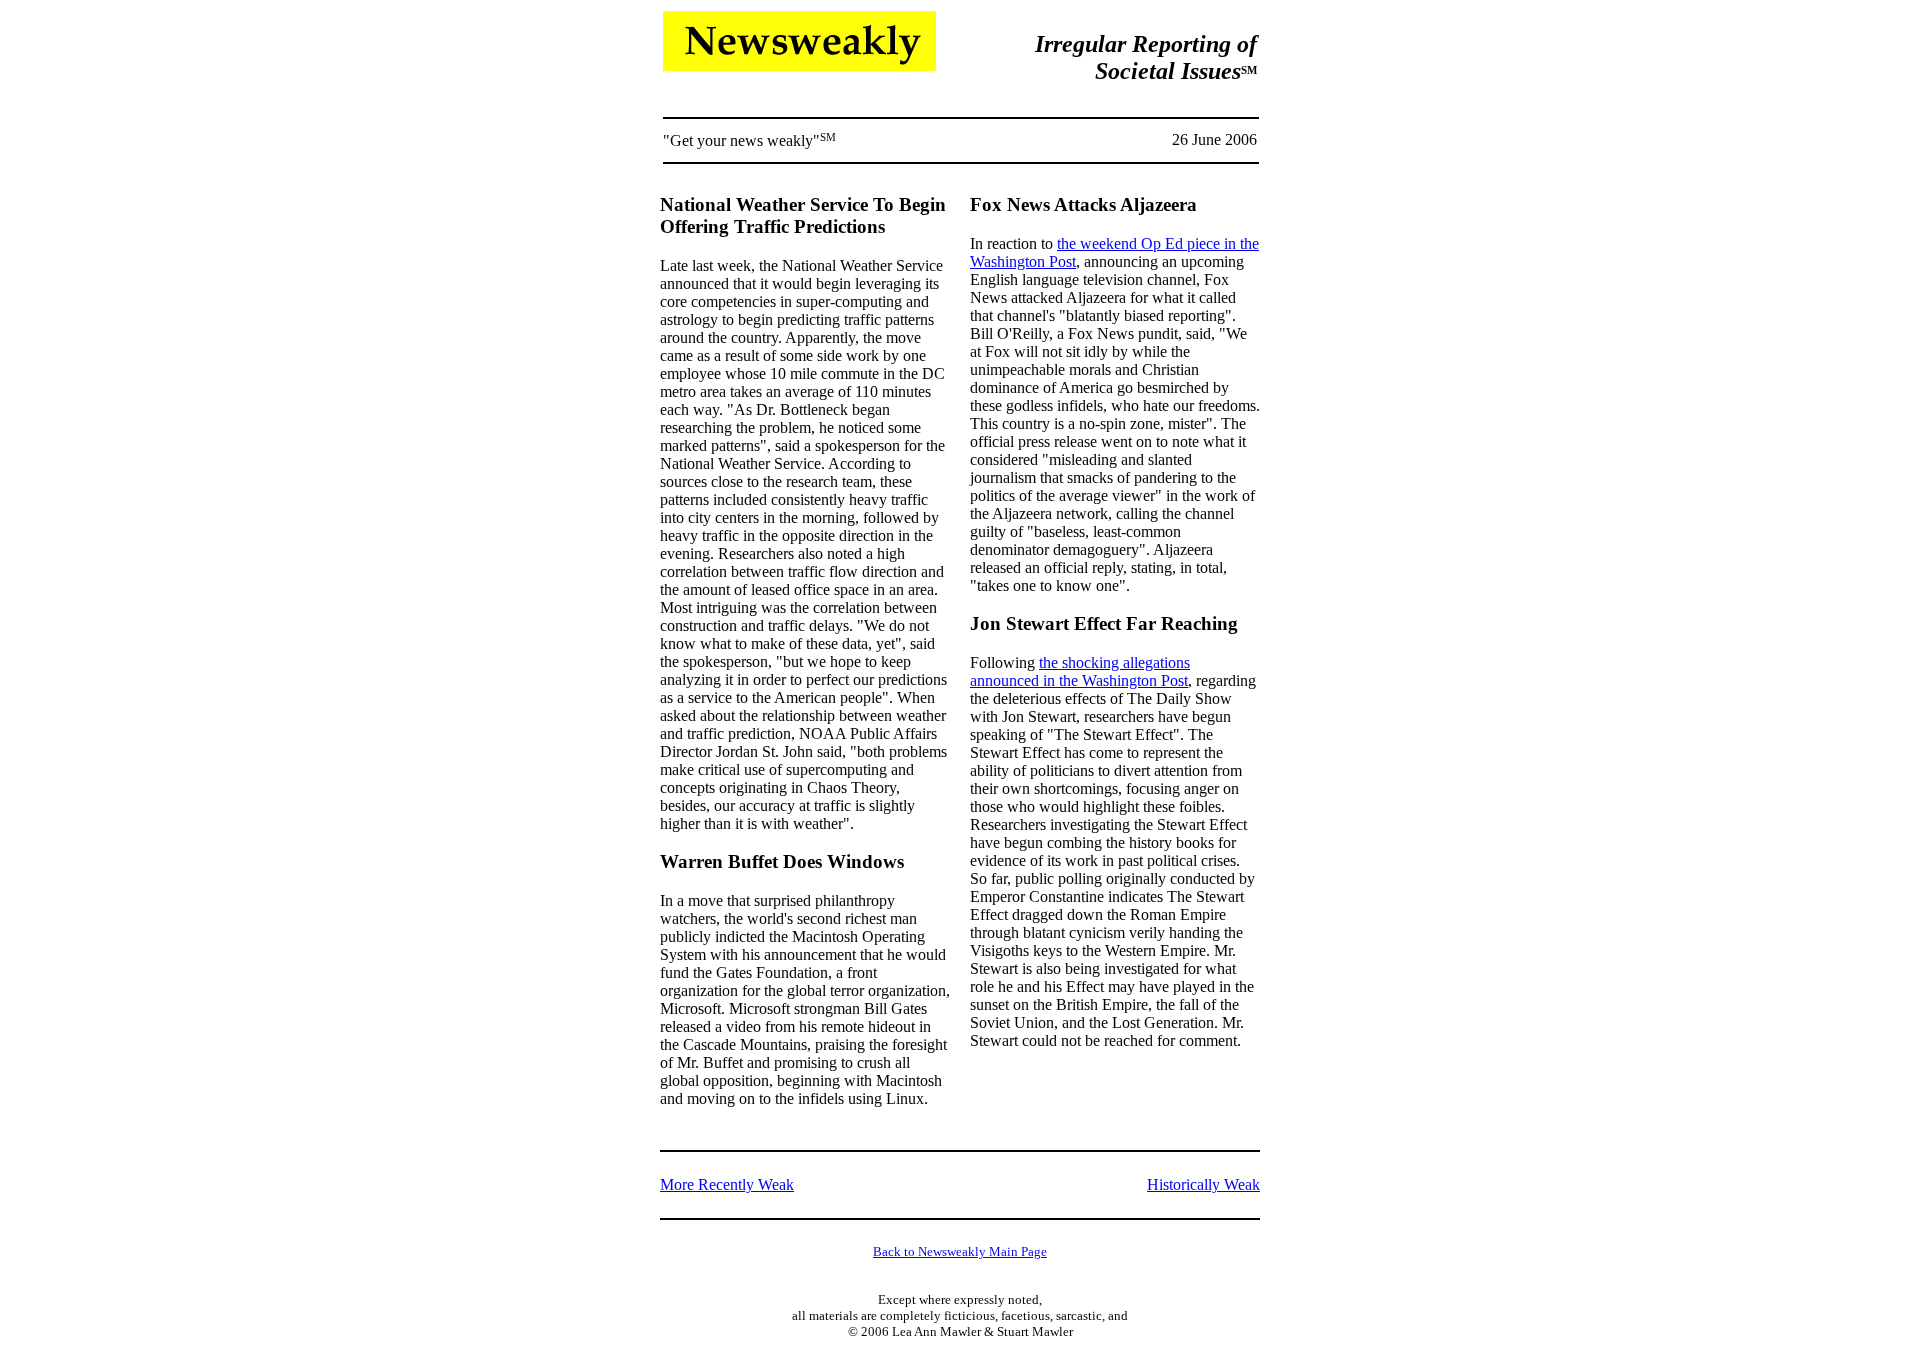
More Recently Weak (727, 1184)
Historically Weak (1203, 1184)
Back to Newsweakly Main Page (960, 1251)
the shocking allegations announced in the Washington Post (1080, 671)
